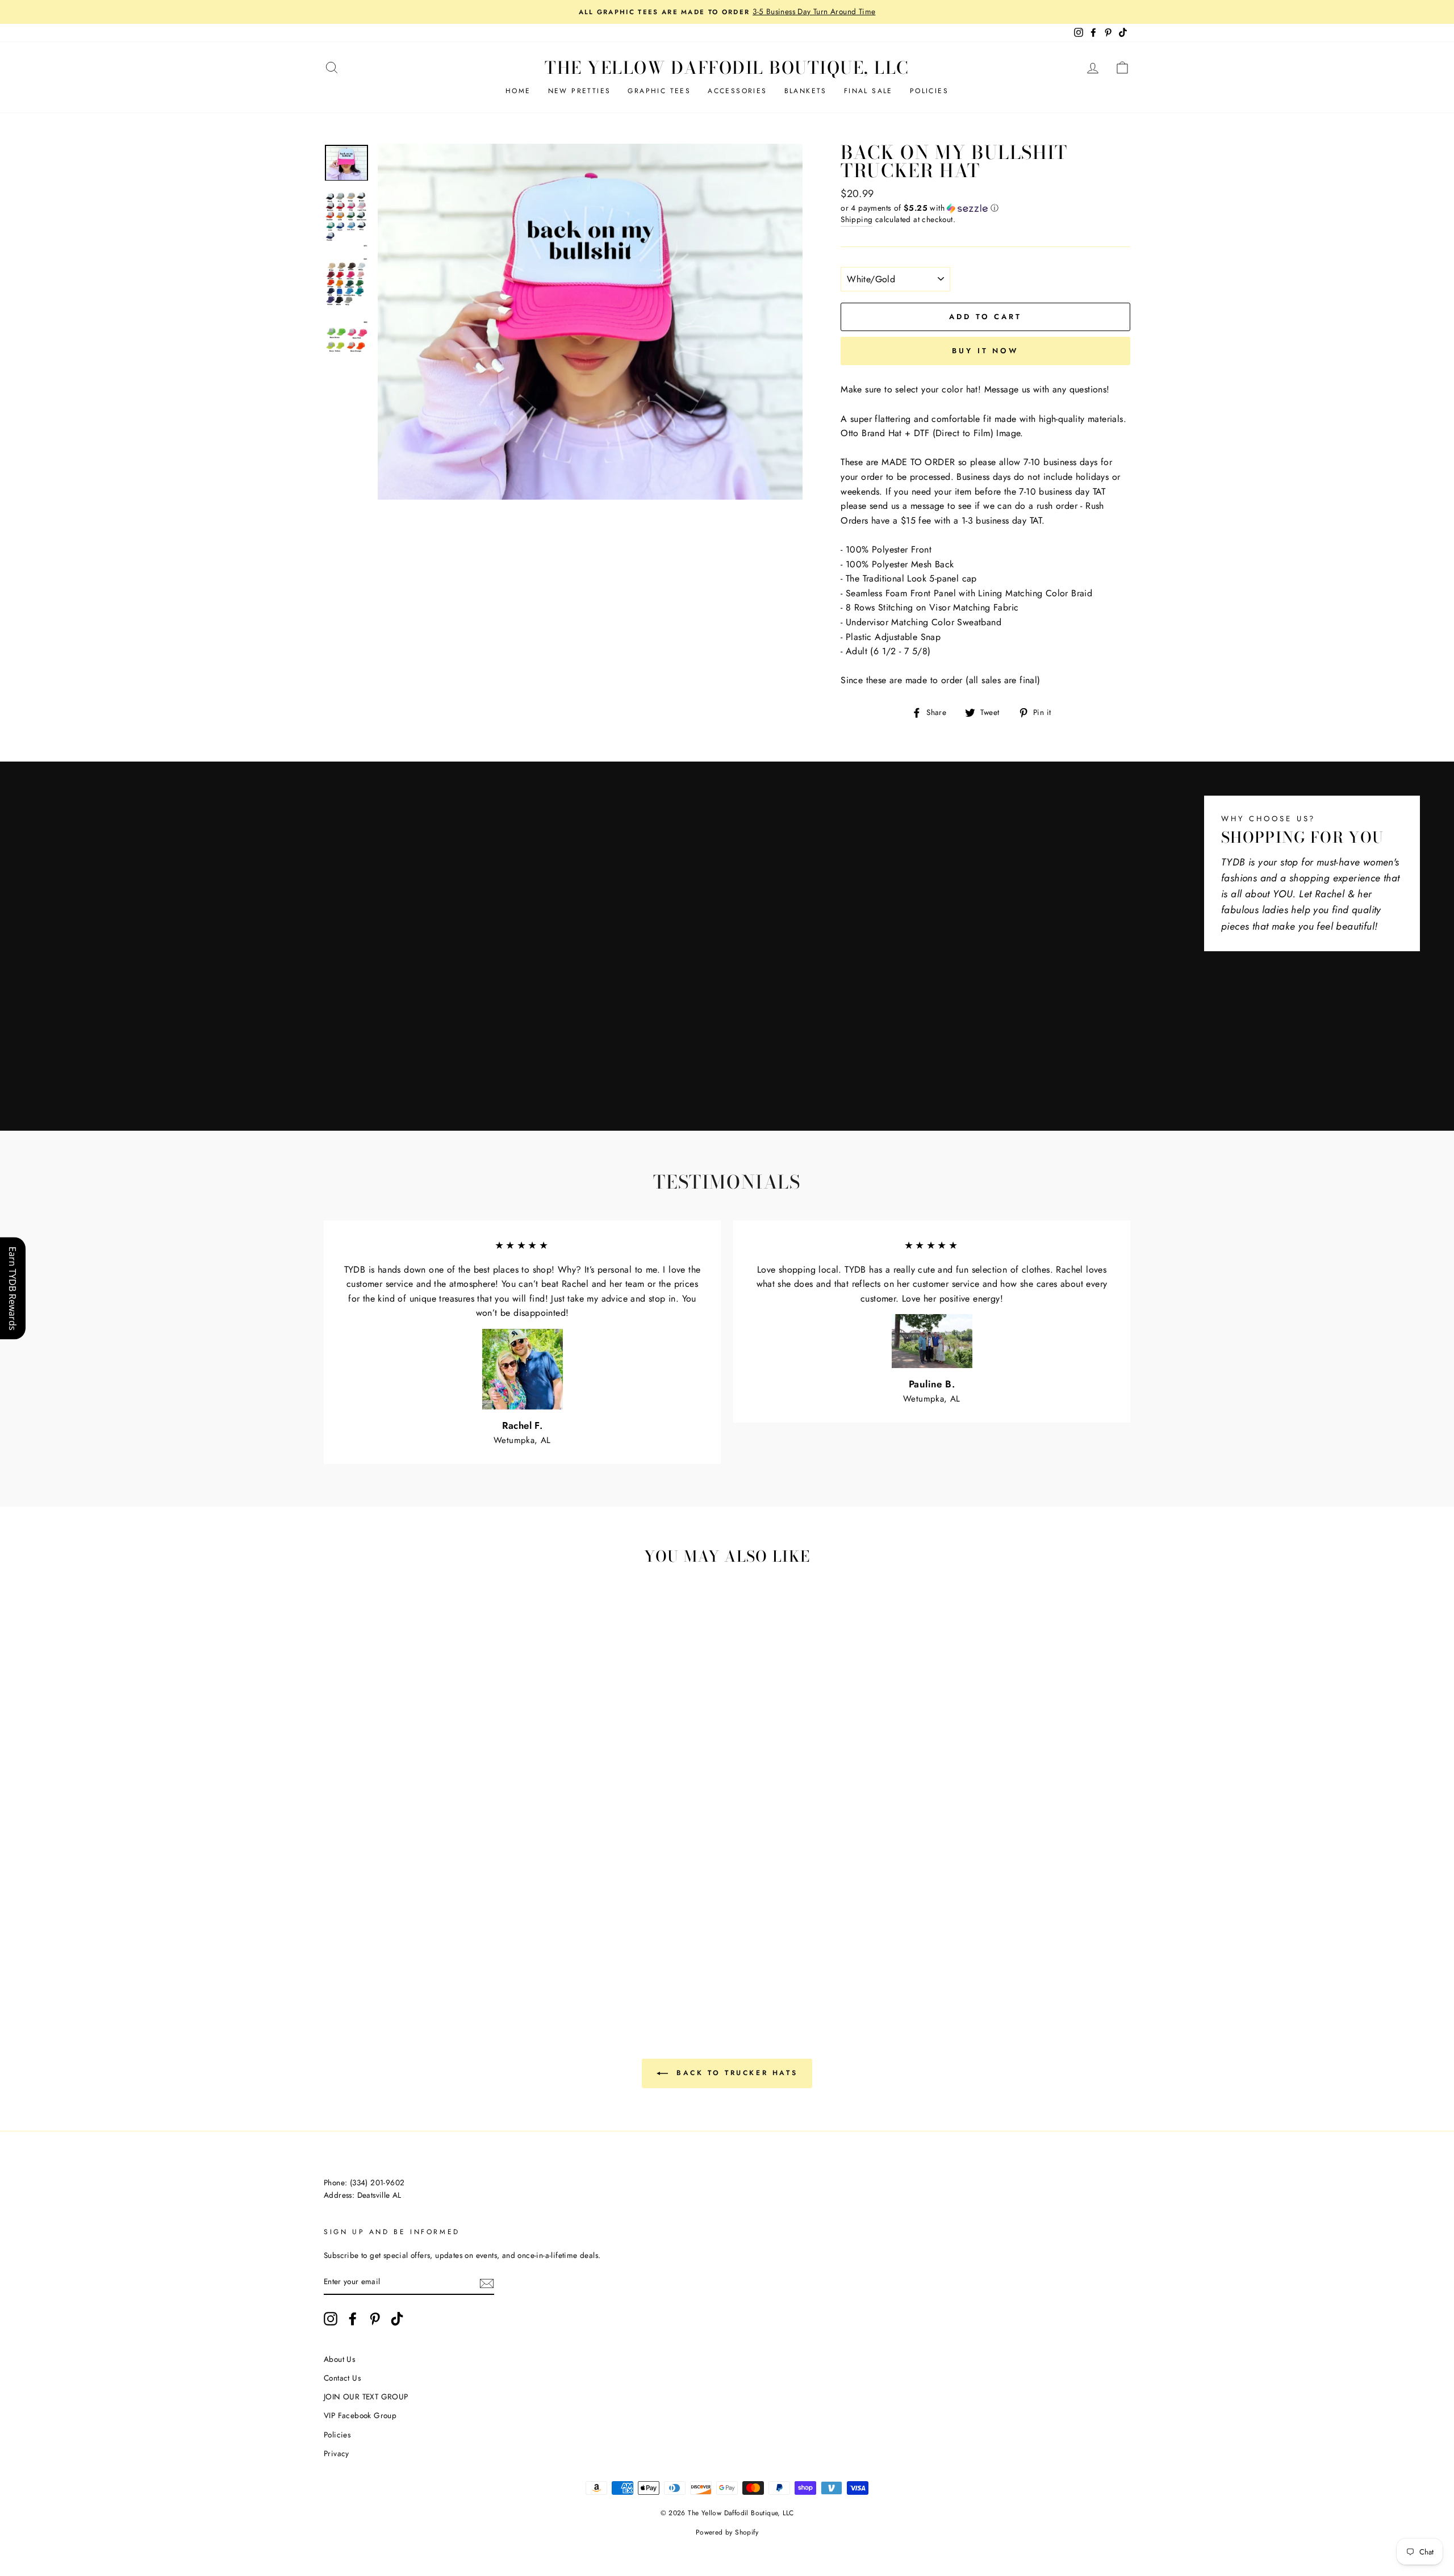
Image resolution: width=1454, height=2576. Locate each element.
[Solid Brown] (443, 1937)
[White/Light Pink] (443, 1924)
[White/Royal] (351, 1937)
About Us (339, 2359)
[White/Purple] (397, 1937)
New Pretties (580, 91)
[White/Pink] (427, 1924)
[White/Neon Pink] (397, 1963)
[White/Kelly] (489, 1924)
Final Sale (868, 91)
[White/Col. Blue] (366, 1937)
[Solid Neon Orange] (473, 1963)
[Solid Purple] (473, 1950)
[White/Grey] (351, 1924)
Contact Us (342, 2378)
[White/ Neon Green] (366, 1963)
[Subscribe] (487, 2282)
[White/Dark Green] (504, 1924)
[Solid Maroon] (473, 1937)
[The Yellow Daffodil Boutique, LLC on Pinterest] (375, 2319)
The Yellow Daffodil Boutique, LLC (727, 68)
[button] (985, 208)
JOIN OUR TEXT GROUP (366, 2397)
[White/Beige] (366, 1924)
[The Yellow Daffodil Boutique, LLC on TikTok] (397, 2319)
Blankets (806, 91)
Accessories (737, 91)
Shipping (856, 219)
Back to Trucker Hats (735, 2073)
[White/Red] (412, 1924)
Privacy (337, 2453)
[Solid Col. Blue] (443, 1950)
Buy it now (985, 351)
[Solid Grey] (504, 1950)
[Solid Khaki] (427, 1937)
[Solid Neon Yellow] (443, 1963)
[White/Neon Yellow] (427, 1963)
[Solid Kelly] (397, 1950)
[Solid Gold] (366, 1950)
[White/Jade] (335, 1937)
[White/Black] (335, 1924)
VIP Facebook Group (360, 2415)
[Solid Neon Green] (381, 1963)
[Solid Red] (489, 1937)
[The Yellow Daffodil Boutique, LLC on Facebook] (353, 2319)
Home (518, 91)
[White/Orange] (458, 1924)
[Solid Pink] (335, 1950)
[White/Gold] (473, 1924)
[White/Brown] (381, 1924)
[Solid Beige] (412, 1937)
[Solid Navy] (412, 1950)
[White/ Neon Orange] (458, 1963)
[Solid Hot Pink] (504, 1937)
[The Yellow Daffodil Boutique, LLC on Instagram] (331, 2319)
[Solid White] (458, 1937)
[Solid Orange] (351, 1950)
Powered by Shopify (727, 2532)
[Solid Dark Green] (381, 1950)
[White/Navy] (381, 1937)
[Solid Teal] (458, 1950)
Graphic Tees (659, 91)
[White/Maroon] (397, 1924)
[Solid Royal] (427, 1950)
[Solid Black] (489, 1950)
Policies (929, 91)
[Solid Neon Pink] (412, 1963)
